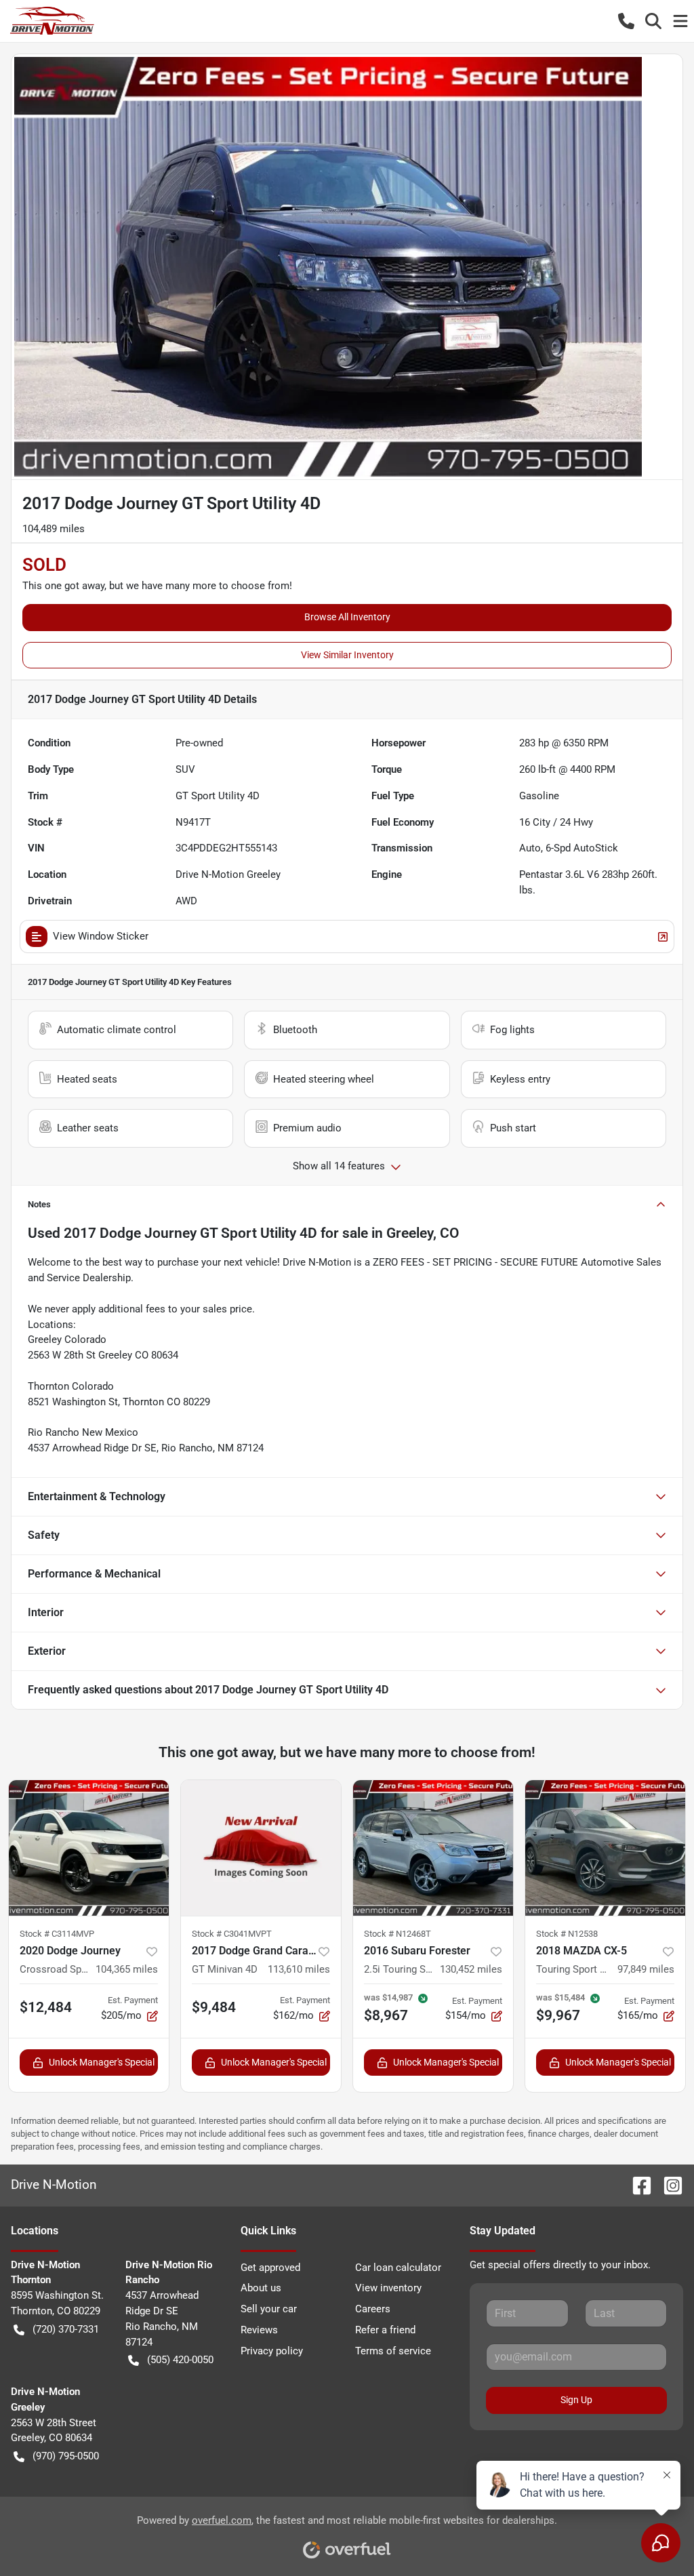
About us (261, 2288)
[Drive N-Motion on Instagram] (668, 2185)
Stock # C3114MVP (57, 1934)
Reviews (259, 2330)
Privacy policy (272, 2351)
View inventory (388, 2288)
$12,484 (46, 2007)
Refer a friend (385, 2330)
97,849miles (646, 1969)
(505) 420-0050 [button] (180, 2360)
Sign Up (576, 2400)
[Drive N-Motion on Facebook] (636, 2185)
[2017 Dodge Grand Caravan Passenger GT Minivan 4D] (261, 1848)
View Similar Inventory (347, 655)
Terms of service (393, 2351)
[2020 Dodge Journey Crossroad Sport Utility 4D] (89, 1848)
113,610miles (299, 1969)
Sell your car (269, 2309)
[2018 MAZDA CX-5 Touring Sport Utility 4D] (605, 1848)
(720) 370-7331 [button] (66, 2329)
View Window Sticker (101, 936)
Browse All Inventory (347, 617)
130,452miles (471, 1969)
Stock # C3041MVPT (232, 1934)
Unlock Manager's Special (102, 2062)
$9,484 (214, 2007)
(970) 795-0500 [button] (66, 2456)
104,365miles (127, 1969)
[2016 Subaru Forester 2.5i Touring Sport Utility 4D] (433, 1848)
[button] (626, 21)
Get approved (270, 2268)
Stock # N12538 (567, 1934)
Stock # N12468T (397, 1934)
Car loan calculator (398, 2268)
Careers (373, 2309)
